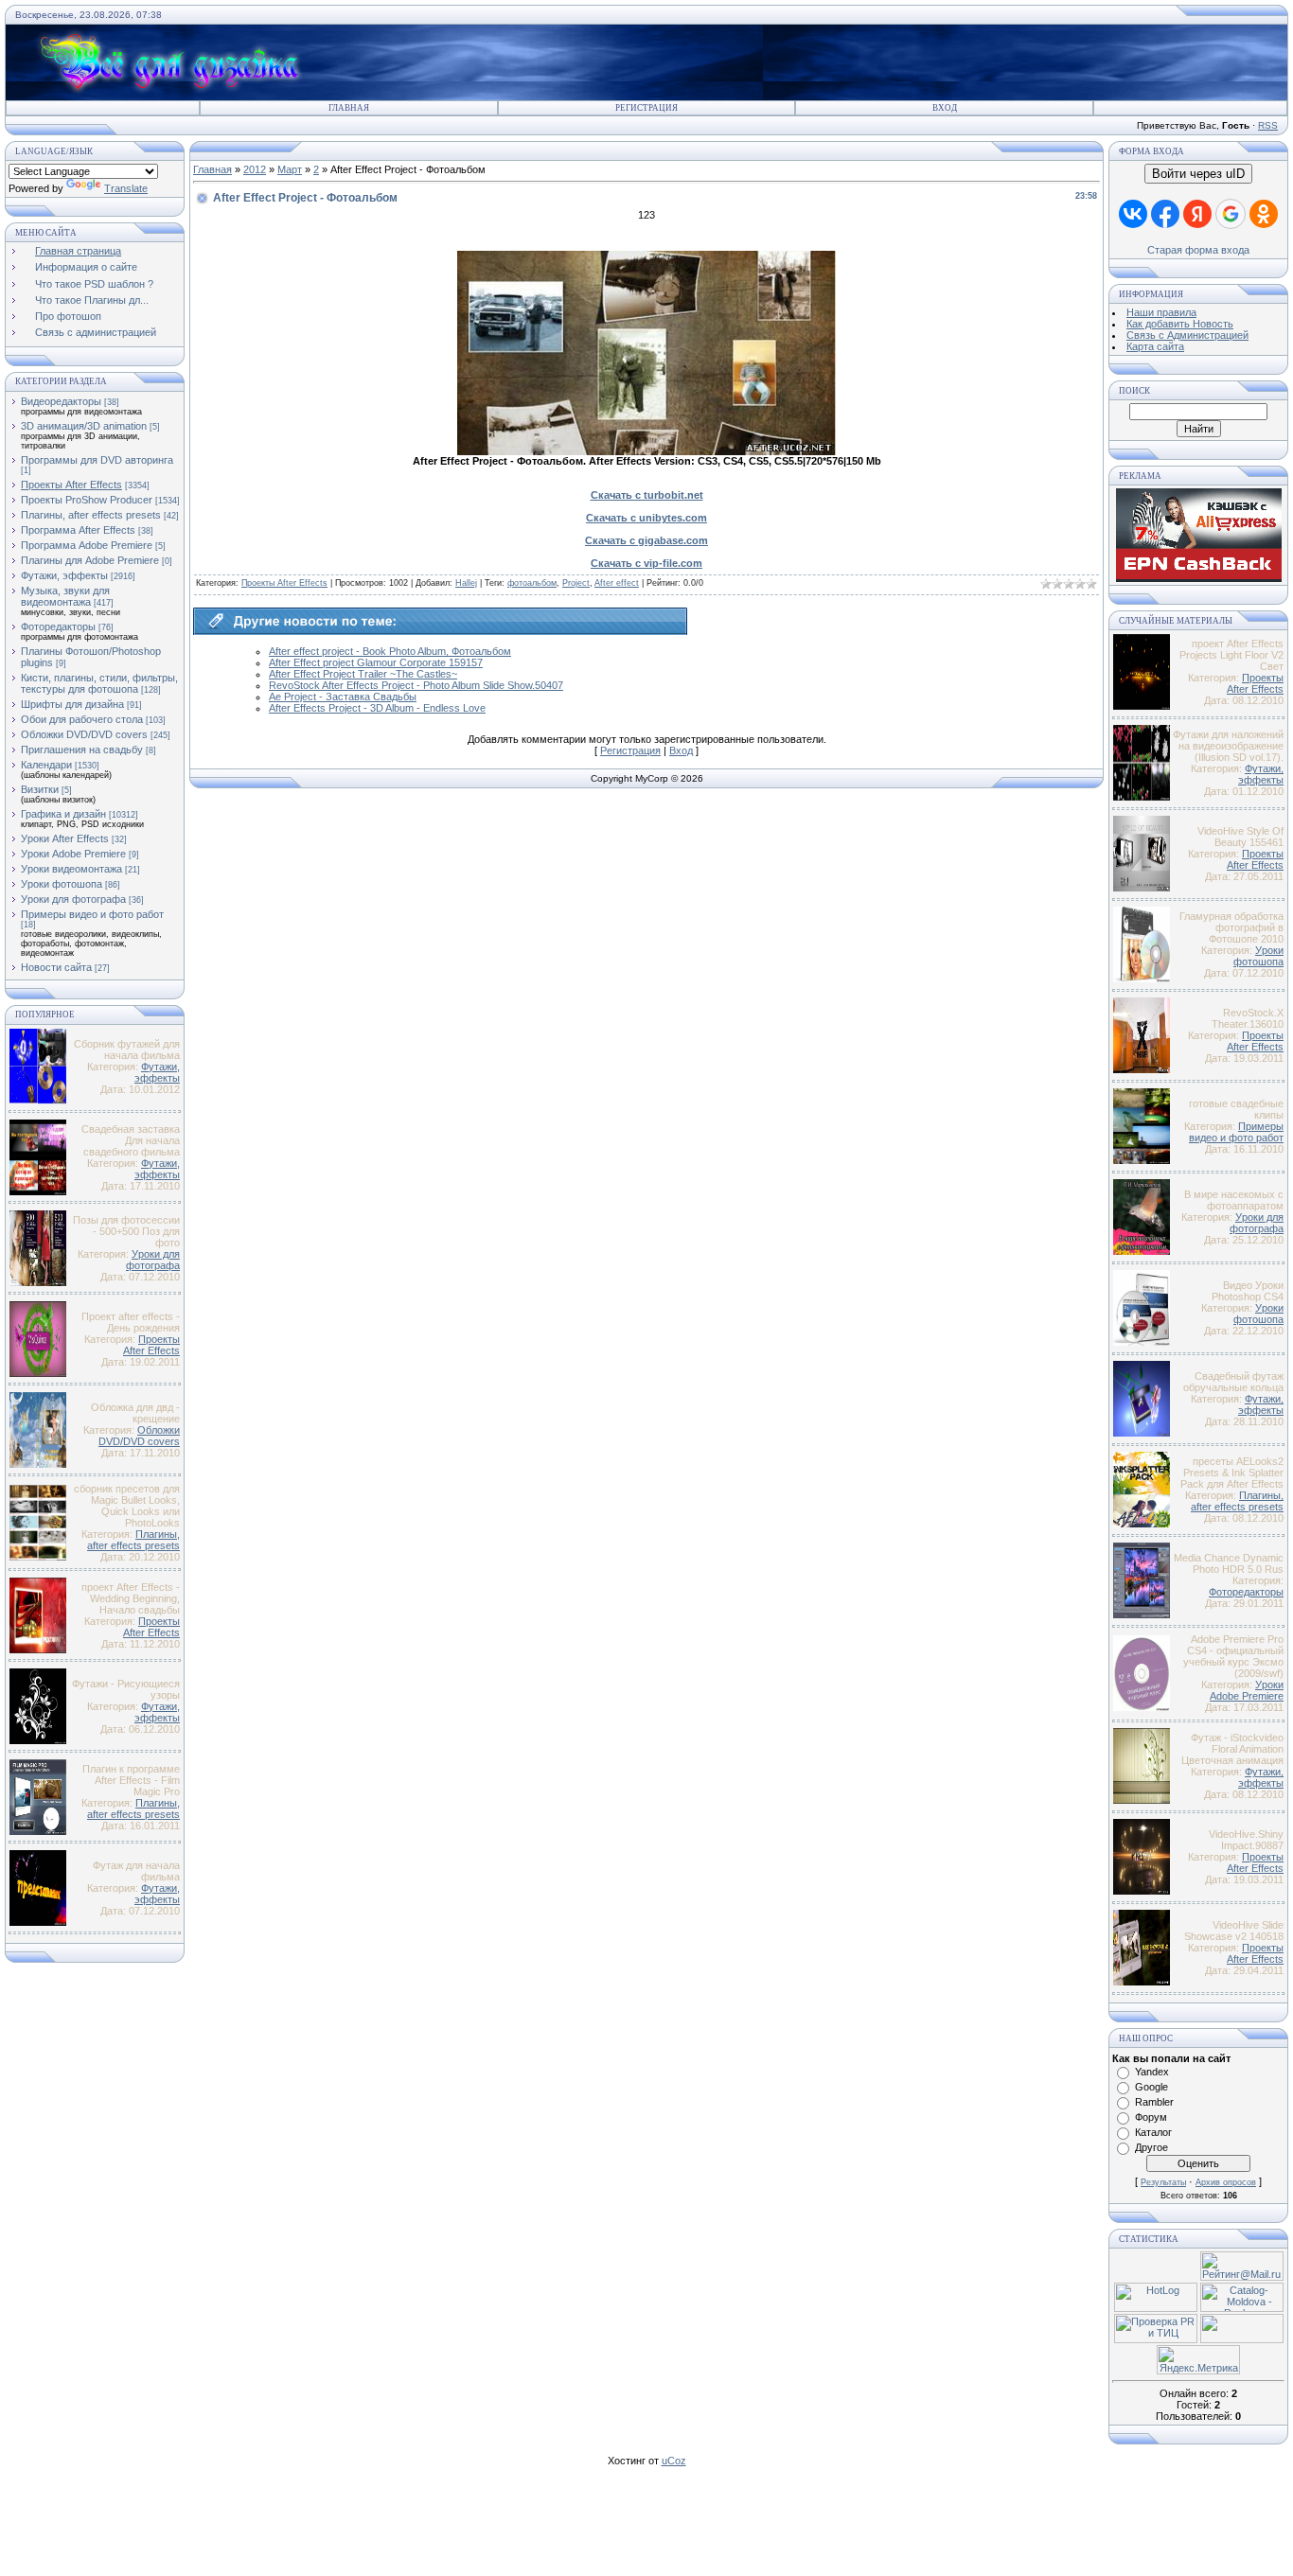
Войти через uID (1198, 174)
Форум (1151, 2117)
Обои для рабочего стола (82, 719)
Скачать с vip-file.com (646, 563)
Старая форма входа (1198, 250)
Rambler (1154, 2102)
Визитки (40, 789)
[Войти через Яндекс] (1197, 214)
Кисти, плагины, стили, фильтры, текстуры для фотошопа (99, 683)
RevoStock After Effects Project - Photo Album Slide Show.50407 (416, 685)
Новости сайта (56, 967)
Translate (126, 188)
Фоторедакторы (58, 626)
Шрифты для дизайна (72, 704)
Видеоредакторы (61, 401)
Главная (349, 108)
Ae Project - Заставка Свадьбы (343, 697)
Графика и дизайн (63, 814)
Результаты (1163, 2182)
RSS (1268, 125)
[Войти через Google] (1231, 214)
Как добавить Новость (1180, 324)
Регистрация (646, 108)
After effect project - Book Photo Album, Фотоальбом (390, 651)
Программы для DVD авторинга (97, 460)
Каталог (1153, 2132)
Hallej (466, 583)
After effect (617, 583)
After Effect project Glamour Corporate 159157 (376, 662)
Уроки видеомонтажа (71, 869)
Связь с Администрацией (1187, 335)
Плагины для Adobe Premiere (90, 560)
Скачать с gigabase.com (646, 540)
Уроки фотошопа (62, 884)
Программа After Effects (78, 530)
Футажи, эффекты (64, 575)
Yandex (1152, 2072)
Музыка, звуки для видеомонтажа (65, 596)
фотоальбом (532, 583)
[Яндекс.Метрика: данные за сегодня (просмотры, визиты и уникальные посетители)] (1198, 2360)
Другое (1151, 2147)
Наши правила (1161, 312)
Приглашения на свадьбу (82, 750)
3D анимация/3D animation (84, 426)
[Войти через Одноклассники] (1264, 214)
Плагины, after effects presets (91, 515)
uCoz (674, 2461)
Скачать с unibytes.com (646, 518)
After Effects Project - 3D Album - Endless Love (377, 708)
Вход (945, 108)
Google (1151, 2087)
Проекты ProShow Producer (87, 500)
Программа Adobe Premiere (87, 545)
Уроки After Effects (65, 838)
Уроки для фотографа (73, 899)
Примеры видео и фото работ (92, 914)
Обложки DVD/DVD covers (84, 734)
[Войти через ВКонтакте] (1133, 214)
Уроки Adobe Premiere (73, 854)
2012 (255, 169)
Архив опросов (1226, 2182)
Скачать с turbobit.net (647, 495)
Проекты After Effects (71, 485)
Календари (46, 765)
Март (290, 169)
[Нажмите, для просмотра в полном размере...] (646, 451)
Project (576, 583)
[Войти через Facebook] (1165, 214)
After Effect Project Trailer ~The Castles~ (363, 674)
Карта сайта (1155, 346)
